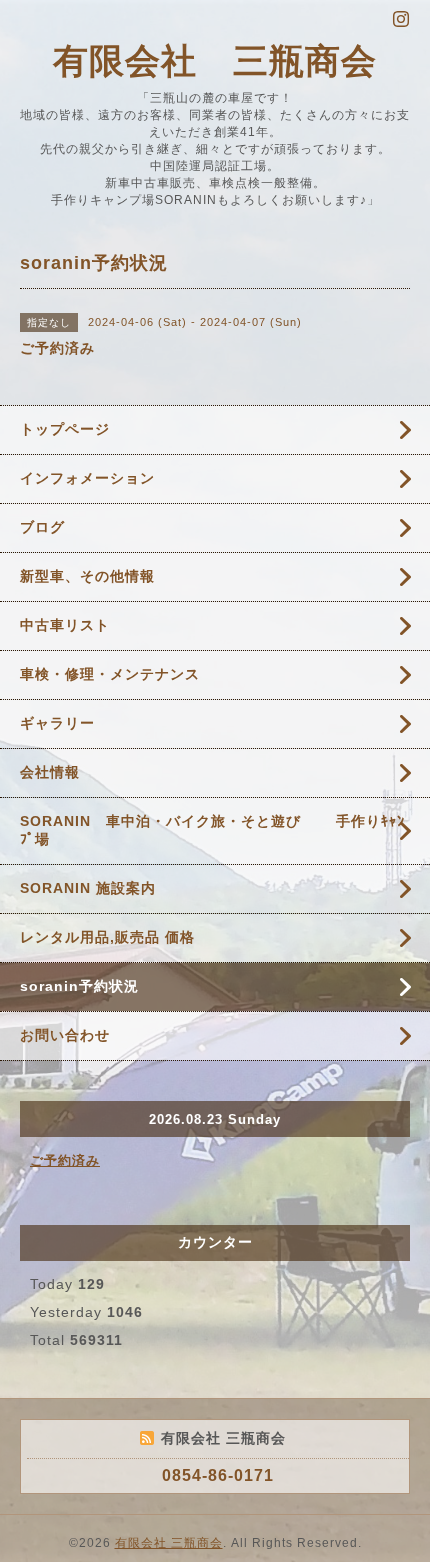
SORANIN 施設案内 (88, 888)
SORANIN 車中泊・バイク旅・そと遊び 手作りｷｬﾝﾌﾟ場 (212, 830)
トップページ (65, 429)
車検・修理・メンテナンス (110, 674)
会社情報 (50, 772)
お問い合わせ (65, 1035)
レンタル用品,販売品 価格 (107, 937)
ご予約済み (65, 1160)
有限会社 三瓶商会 (215, 60)
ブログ (42, 527)
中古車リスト (65, 625)
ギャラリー (57, 723)
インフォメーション (87, 478)
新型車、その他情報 (87, 576)
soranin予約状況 (79, 986)
